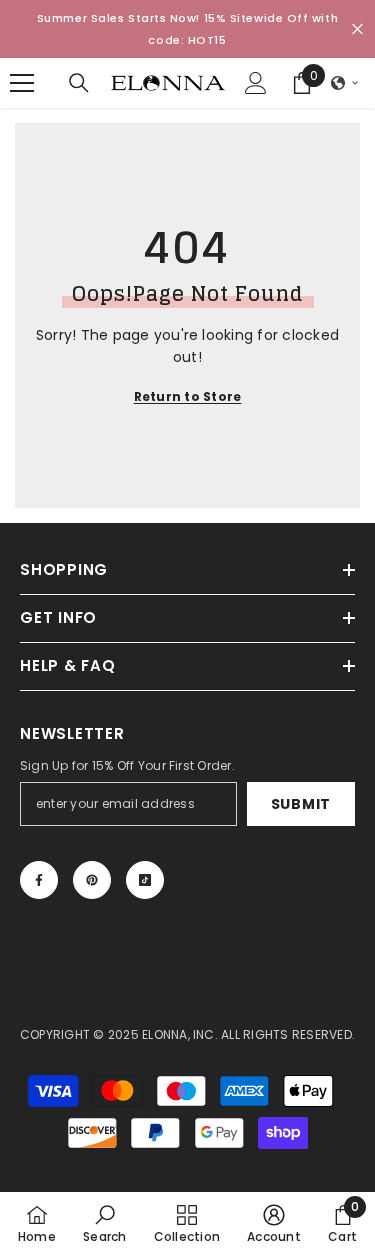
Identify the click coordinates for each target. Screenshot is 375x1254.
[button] (345, 83)
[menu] (22, 83)
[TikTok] (145, 880)
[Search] (79, 83)
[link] (104, 1223)
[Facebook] (39, 880)
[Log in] (256, 83)
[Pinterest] (92, 880)
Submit (301, 804)
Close (357, 29)
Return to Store (188, 396)
